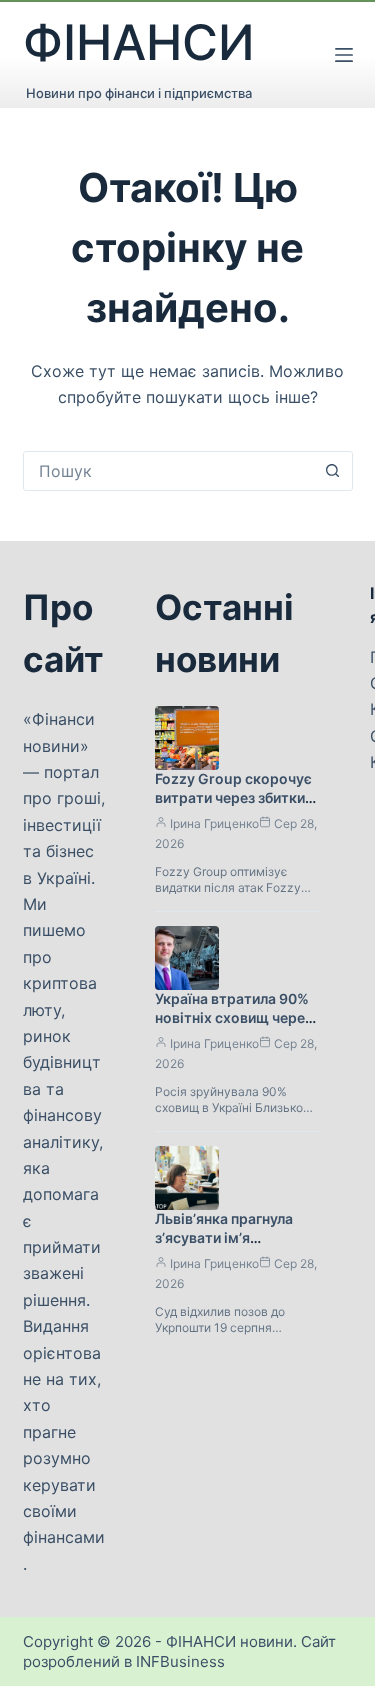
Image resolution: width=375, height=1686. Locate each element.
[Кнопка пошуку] (333, 471)
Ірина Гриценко (214, 823)
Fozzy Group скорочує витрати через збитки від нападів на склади (233, 797)
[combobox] (169, 471)
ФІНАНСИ (139, 42)
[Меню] (344, 55)
